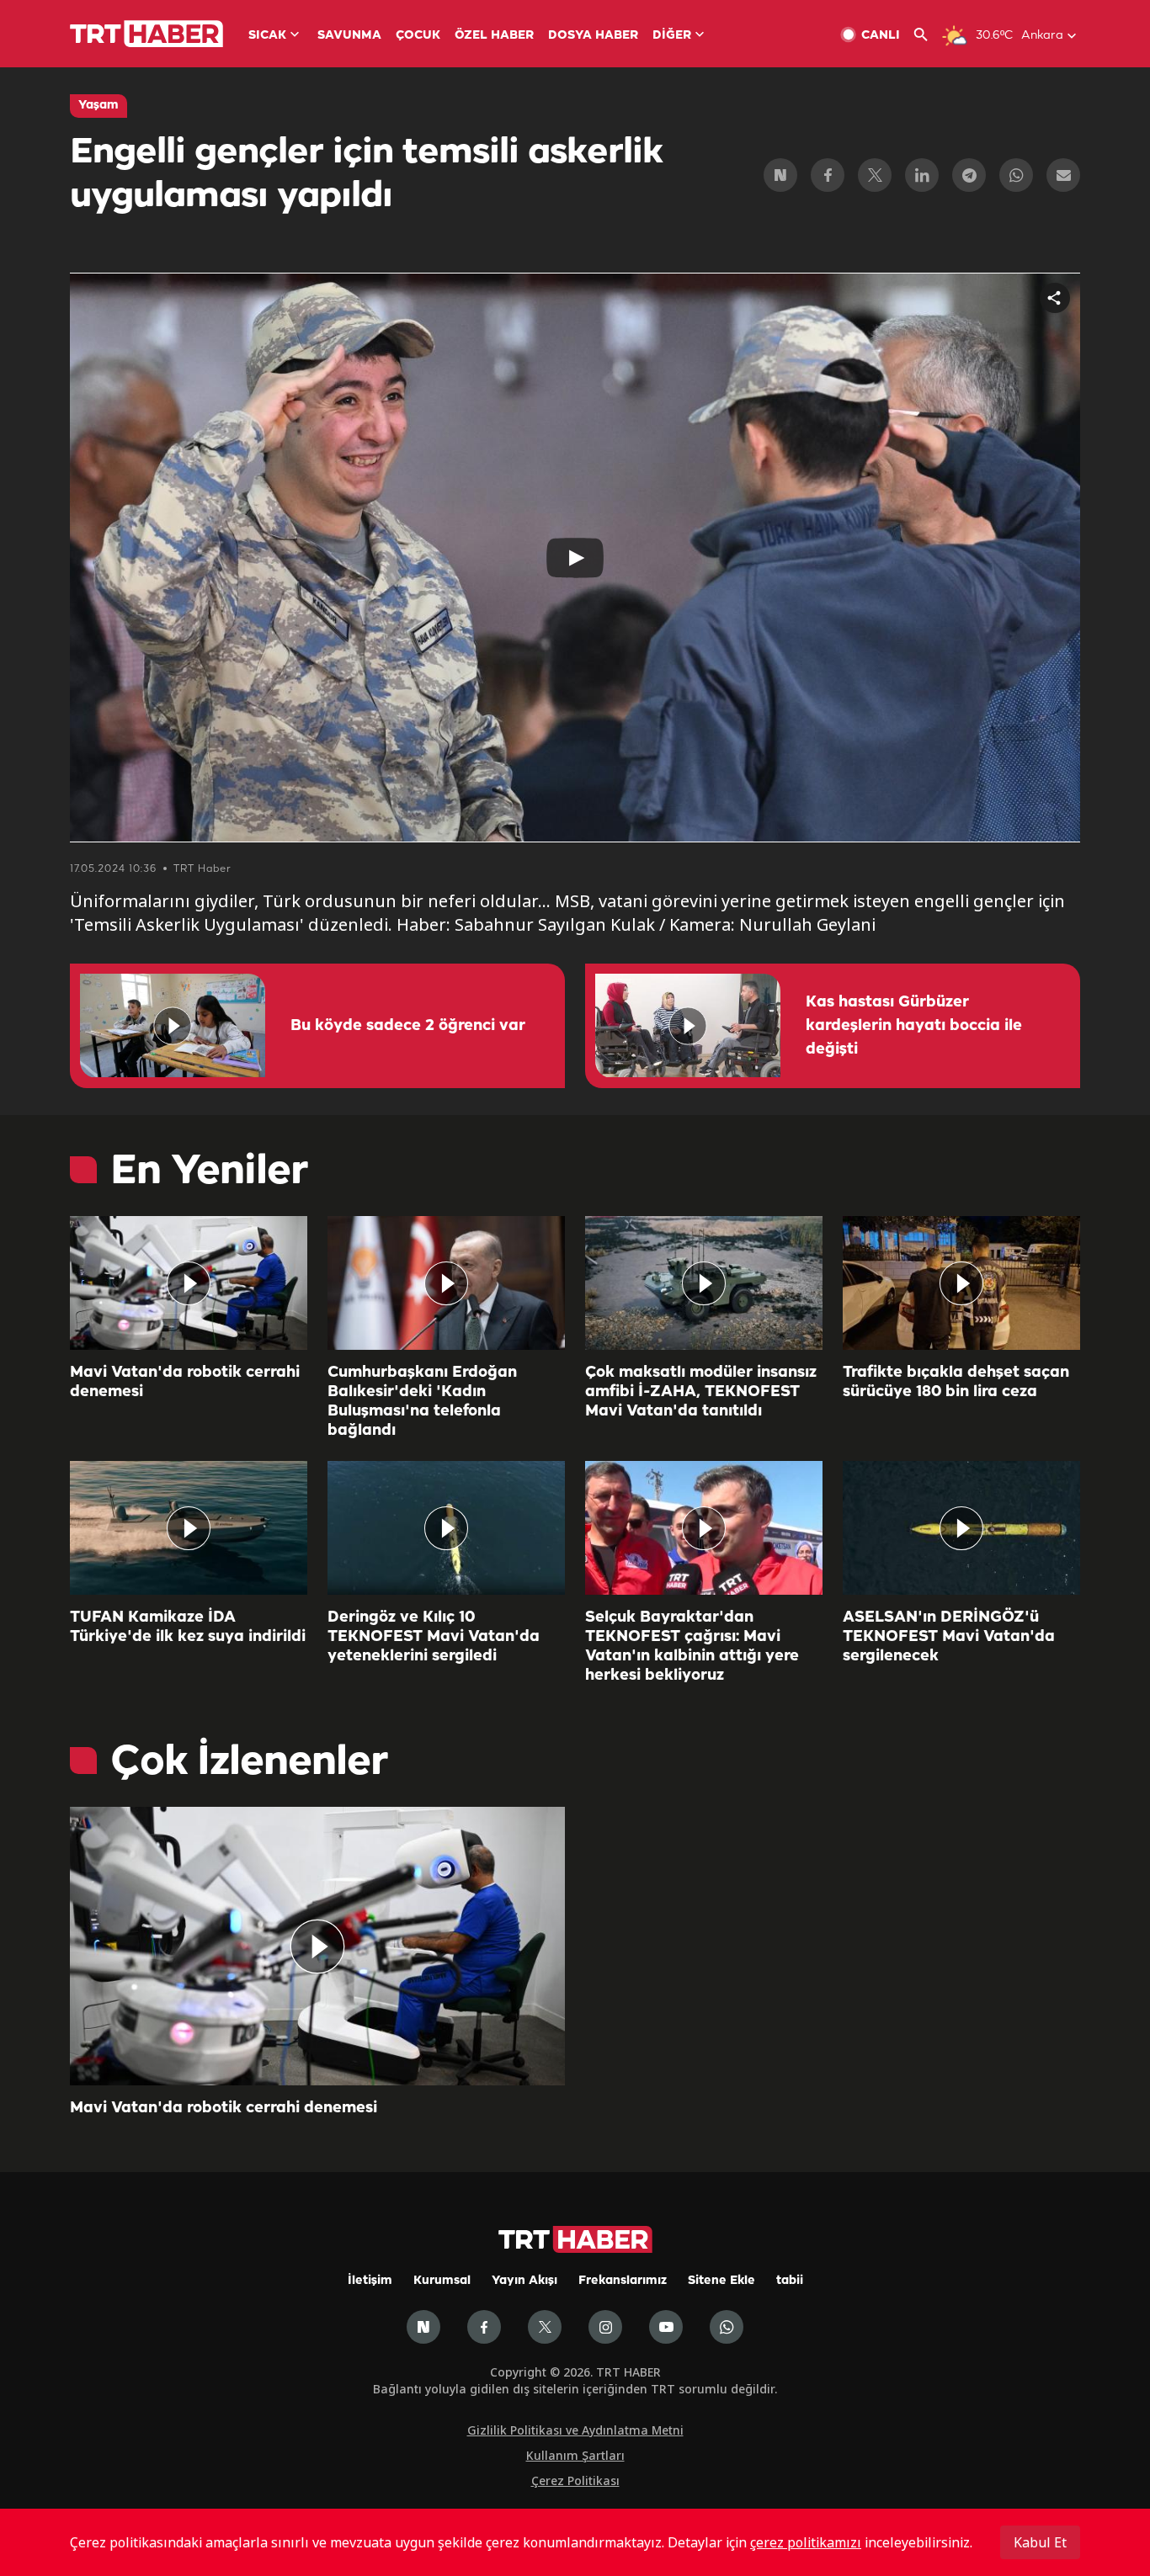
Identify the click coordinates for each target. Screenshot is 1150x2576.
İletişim (370, 2281)
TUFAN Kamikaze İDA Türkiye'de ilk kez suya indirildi (188, 1627)
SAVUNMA (349, 36)
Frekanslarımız (623, 2281)
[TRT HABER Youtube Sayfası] (666, 2327)
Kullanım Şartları (575, 2455)
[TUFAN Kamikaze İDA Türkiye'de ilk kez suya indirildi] (189, 1528)
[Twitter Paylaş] (875, 175)
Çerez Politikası (575, 2480)
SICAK (267, 36)
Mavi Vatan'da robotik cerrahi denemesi (185, 1382)
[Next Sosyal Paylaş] (780, 175)
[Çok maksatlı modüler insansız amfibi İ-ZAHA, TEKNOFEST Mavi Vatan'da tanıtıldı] (704, 1283)
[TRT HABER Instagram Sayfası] (605, 2327)
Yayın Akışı (524, 2281)
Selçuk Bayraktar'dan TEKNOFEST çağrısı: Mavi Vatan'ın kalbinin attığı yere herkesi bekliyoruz (692, 1647)
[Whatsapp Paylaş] (1016, 175)
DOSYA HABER (593, 36)
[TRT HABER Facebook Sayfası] (484, 2327)
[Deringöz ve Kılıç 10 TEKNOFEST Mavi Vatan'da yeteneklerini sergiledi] (446, 1528)
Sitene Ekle (721, 2281)
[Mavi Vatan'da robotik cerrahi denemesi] (189, 1283)
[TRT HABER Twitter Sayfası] (545, 2327)
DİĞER (672, 36)
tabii (790, 2281)
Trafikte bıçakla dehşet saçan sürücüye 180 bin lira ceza (956, 1382)
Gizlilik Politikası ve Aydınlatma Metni (575, 2430)
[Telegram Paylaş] (969, 175)
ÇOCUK (418, 36)
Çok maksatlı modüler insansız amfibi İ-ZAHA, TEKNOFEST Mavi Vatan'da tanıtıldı (701, 1392)
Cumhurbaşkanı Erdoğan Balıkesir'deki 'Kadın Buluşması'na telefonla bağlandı (422, 1402)
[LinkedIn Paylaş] (922, 175)
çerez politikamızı (806, 2542)
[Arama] (927, 35)
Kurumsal (442, 2281)
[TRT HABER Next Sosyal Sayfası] (423, 2327)
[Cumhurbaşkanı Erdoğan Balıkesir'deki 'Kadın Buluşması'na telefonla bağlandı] (446, 1283)
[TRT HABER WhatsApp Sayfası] (727, 2327)
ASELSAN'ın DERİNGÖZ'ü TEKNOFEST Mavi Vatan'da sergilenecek (949, 1637)
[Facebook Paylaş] (828, 175)
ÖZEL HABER (494, 36)
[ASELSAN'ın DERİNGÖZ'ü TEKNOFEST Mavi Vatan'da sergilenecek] (961, 1528)
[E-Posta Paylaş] (1063, 175)
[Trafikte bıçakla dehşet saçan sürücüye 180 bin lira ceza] (961, 1283)
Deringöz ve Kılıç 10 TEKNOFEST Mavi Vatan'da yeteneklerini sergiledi (434, 1637)
